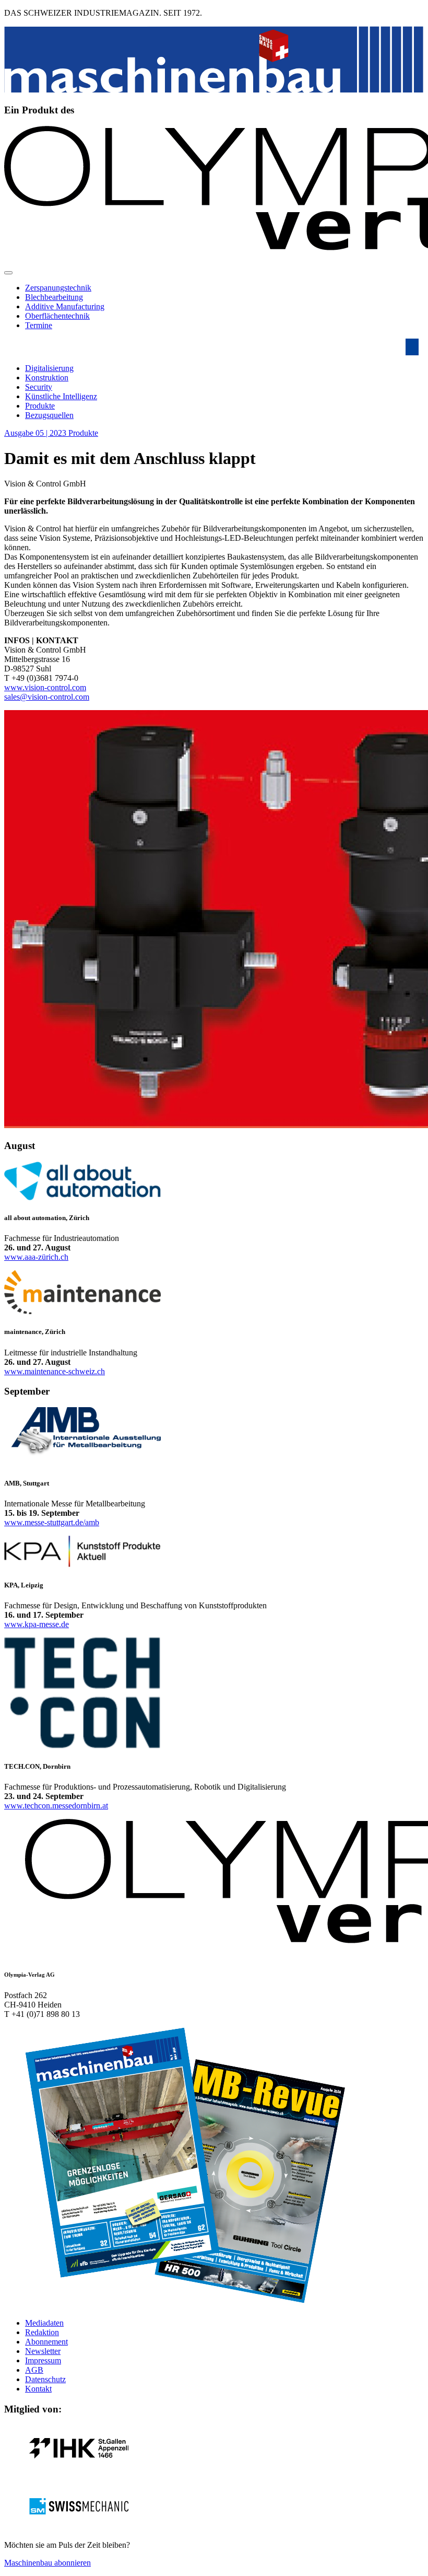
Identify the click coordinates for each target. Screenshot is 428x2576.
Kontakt (38, 2389)
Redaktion (42, 2332)
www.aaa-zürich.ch (36, 1257)
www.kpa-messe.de (37, 1624)
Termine (39, 325)
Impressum (43, 2360)
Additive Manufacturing (65, 306)
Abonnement (46, 2342)
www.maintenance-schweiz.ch (55, 1371)
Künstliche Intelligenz (61, 396)
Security (39, 387)
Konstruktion (47, 378)
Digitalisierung (49, 368)
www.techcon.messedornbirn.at (56, 1806)
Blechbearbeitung (54, 297)
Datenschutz (45, 2379)
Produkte (40, 406)
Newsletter (43, 2351)
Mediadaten (44, 2323)
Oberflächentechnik (57, 316)
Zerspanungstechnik (58, 288)
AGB (34, 2370)
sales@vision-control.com (47, 697)
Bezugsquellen (49, 415)
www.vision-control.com (45, 687)
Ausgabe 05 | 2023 (36, 433)
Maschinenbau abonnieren (47, 2563)
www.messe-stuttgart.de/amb (52, 1522)
